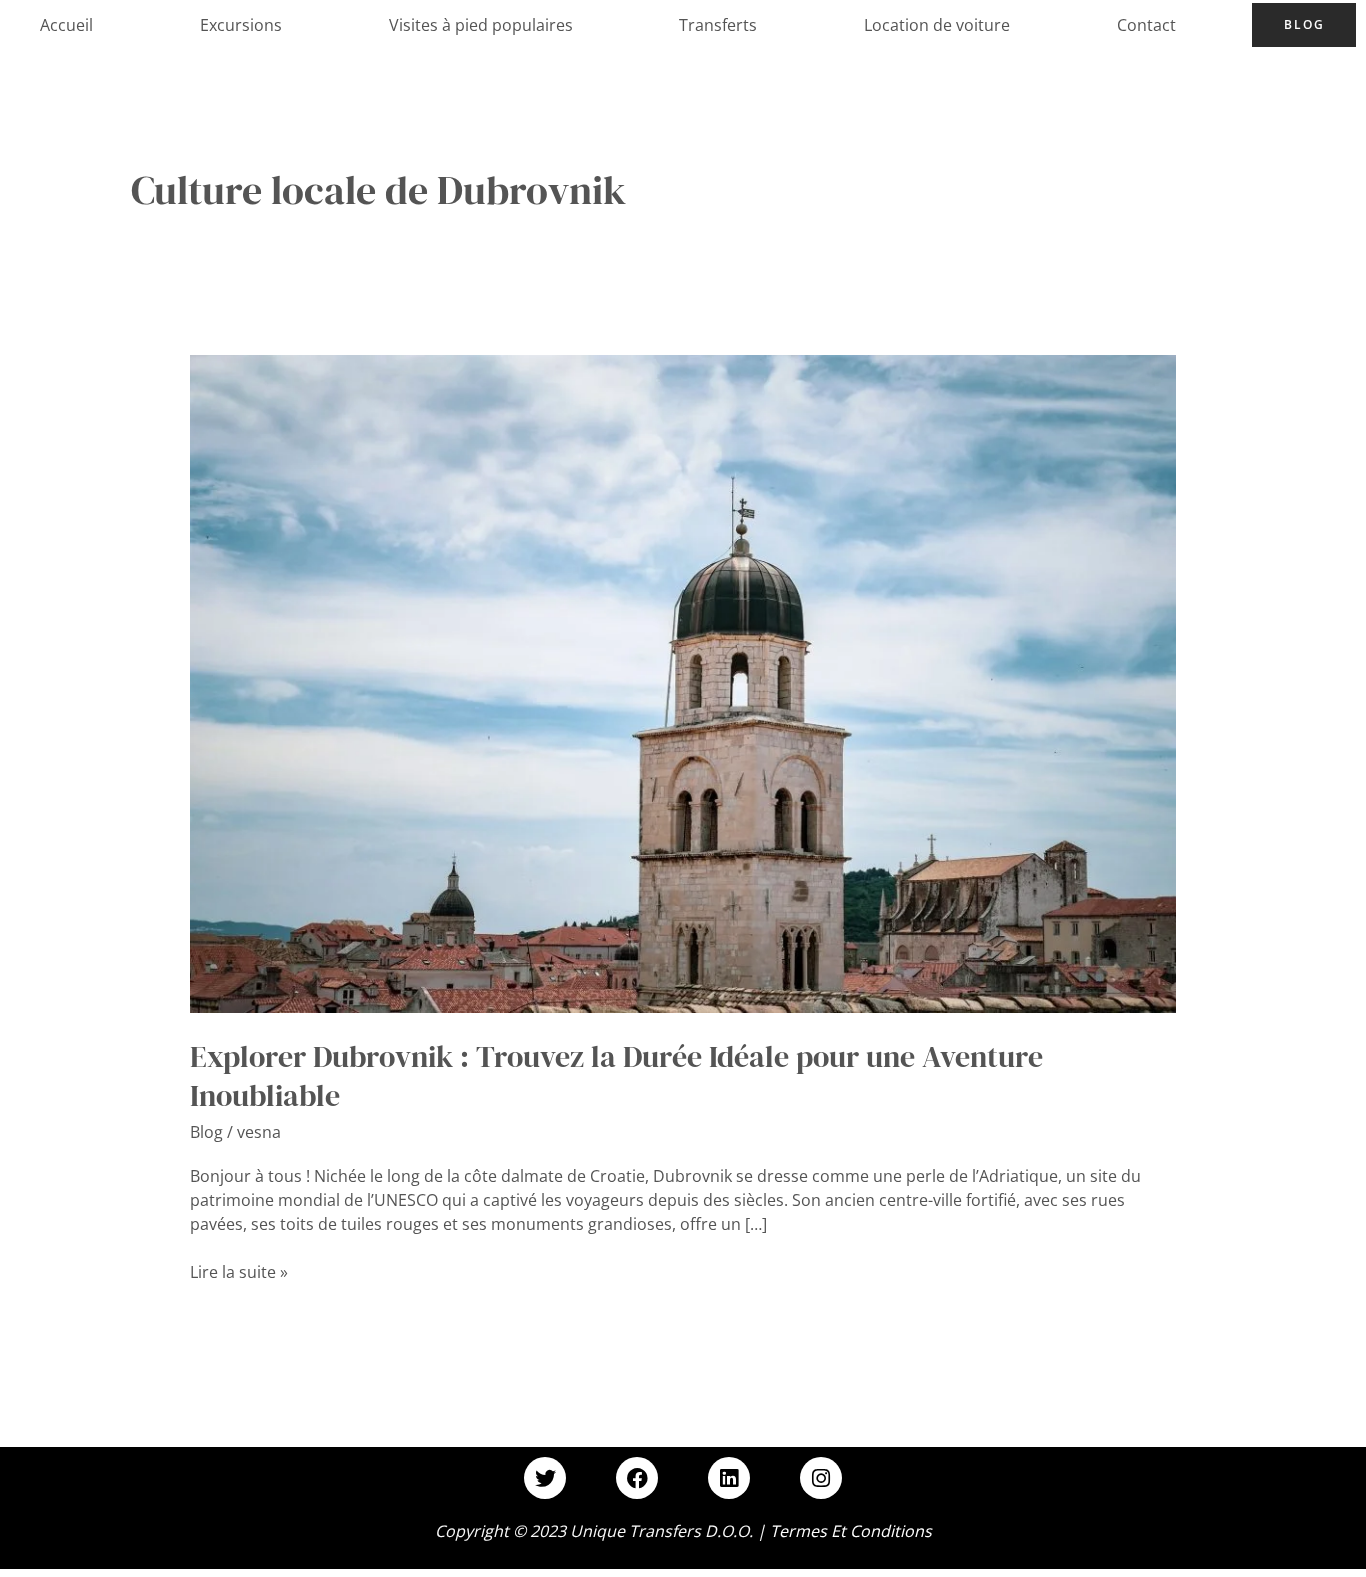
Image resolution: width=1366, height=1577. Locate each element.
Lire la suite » (239, 1271)
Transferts (718, 25)
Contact (1146, 25)
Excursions (241, 25)
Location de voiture (937, 25)
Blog (1304, 24)
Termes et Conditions (851, 1531)
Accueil (66, 25)
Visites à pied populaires (481, 25)
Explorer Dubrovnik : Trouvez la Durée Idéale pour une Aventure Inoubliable (616, 1076)
